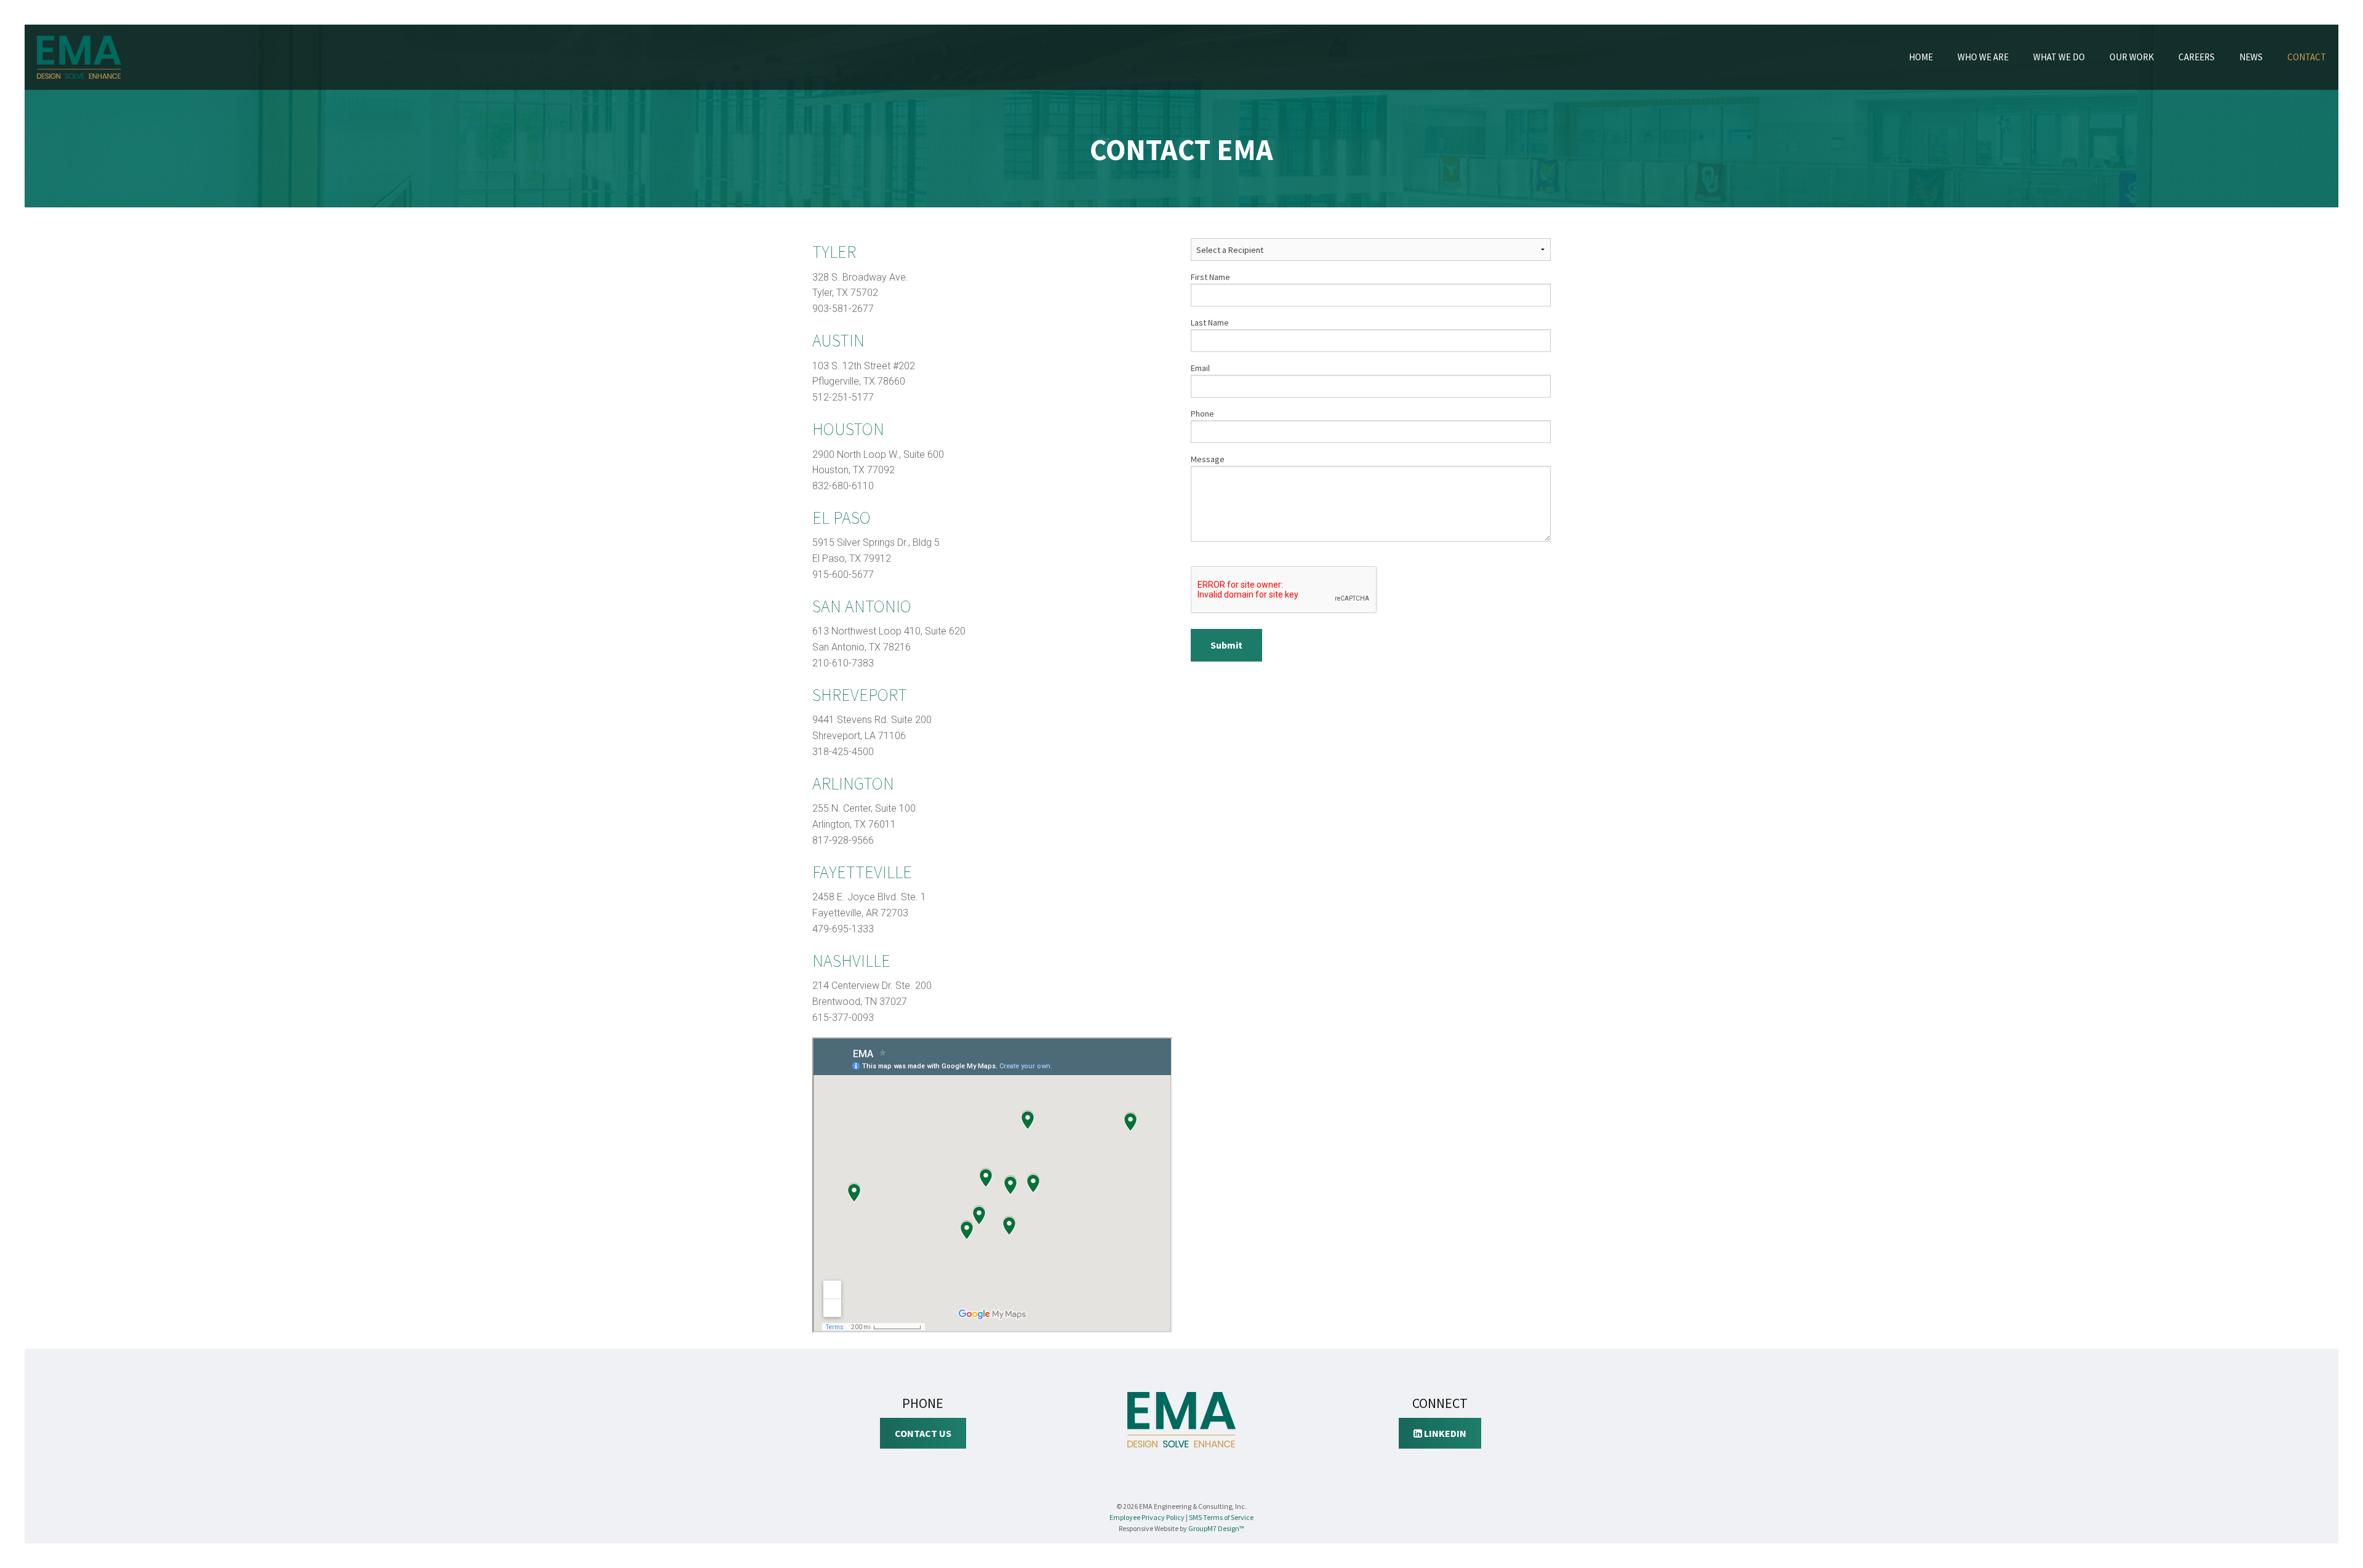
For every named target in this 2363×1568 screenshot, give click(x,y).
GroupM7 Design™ (1216, 1528)
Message (1208, 459)
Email (1200, 368)
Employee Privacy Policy (1147, 1517)
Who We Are (1983, 57)
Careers (2197, 57)
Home (1921, 57)
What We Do (2059, 57)
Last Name (1210, 322)
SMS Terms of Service (1221, 1517)
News (2251, 57)
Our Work (2132, 57)
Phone (1202, 414)
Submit (1226, 645)
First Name (1210, 277)
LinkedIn (1444, 1433)
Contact (2307, 57)
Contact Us (923, 1433)
